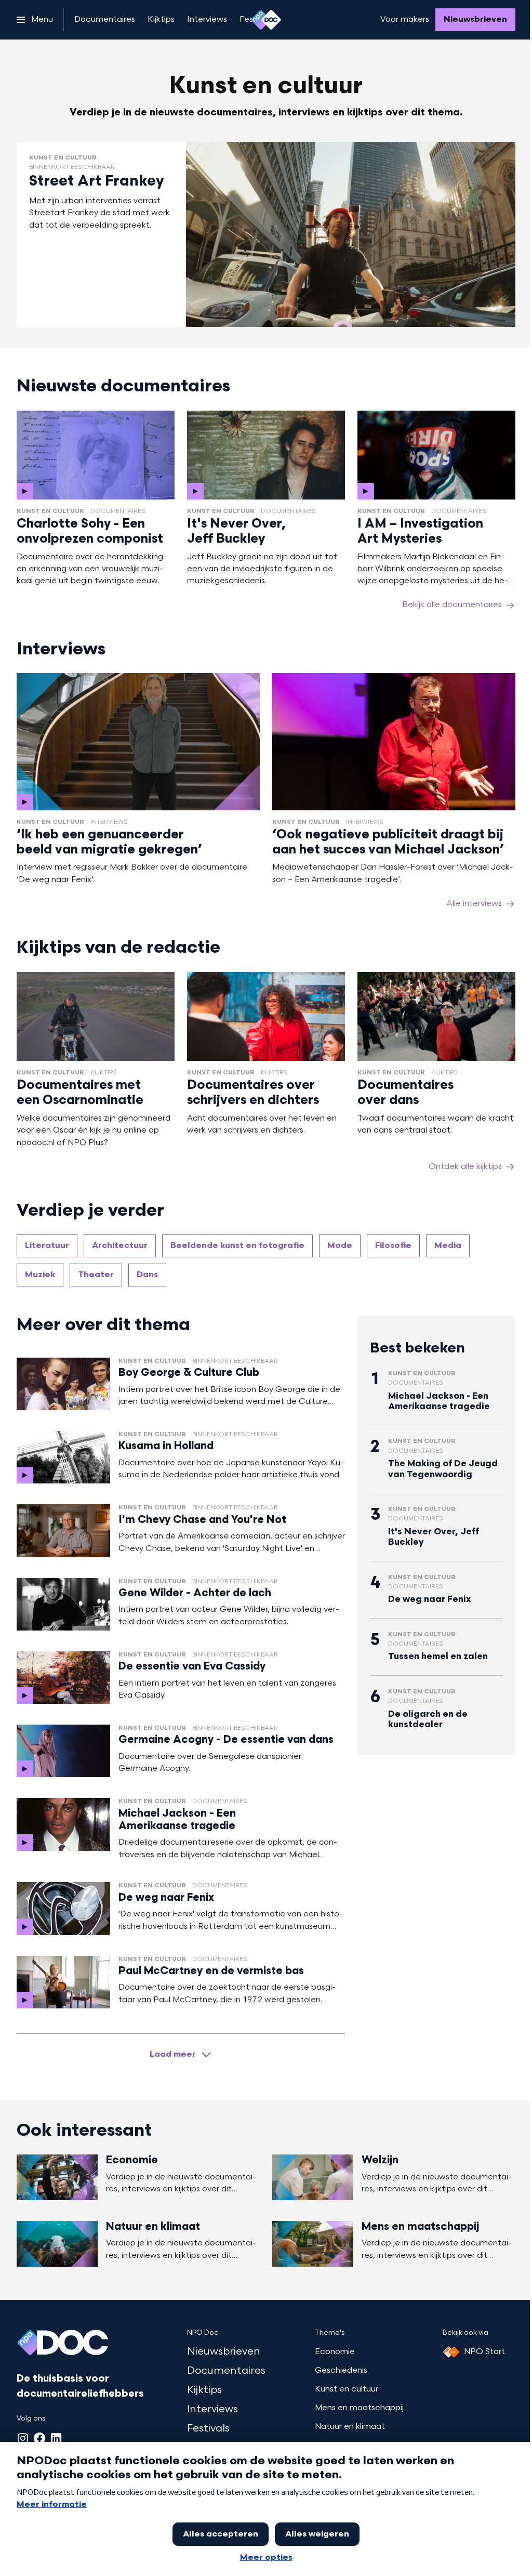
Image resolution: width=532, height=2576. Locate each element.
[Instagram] (23, 2438)
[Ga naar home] (266, 20)
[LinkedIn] (56, 2438)
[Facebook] (39, 2438)
